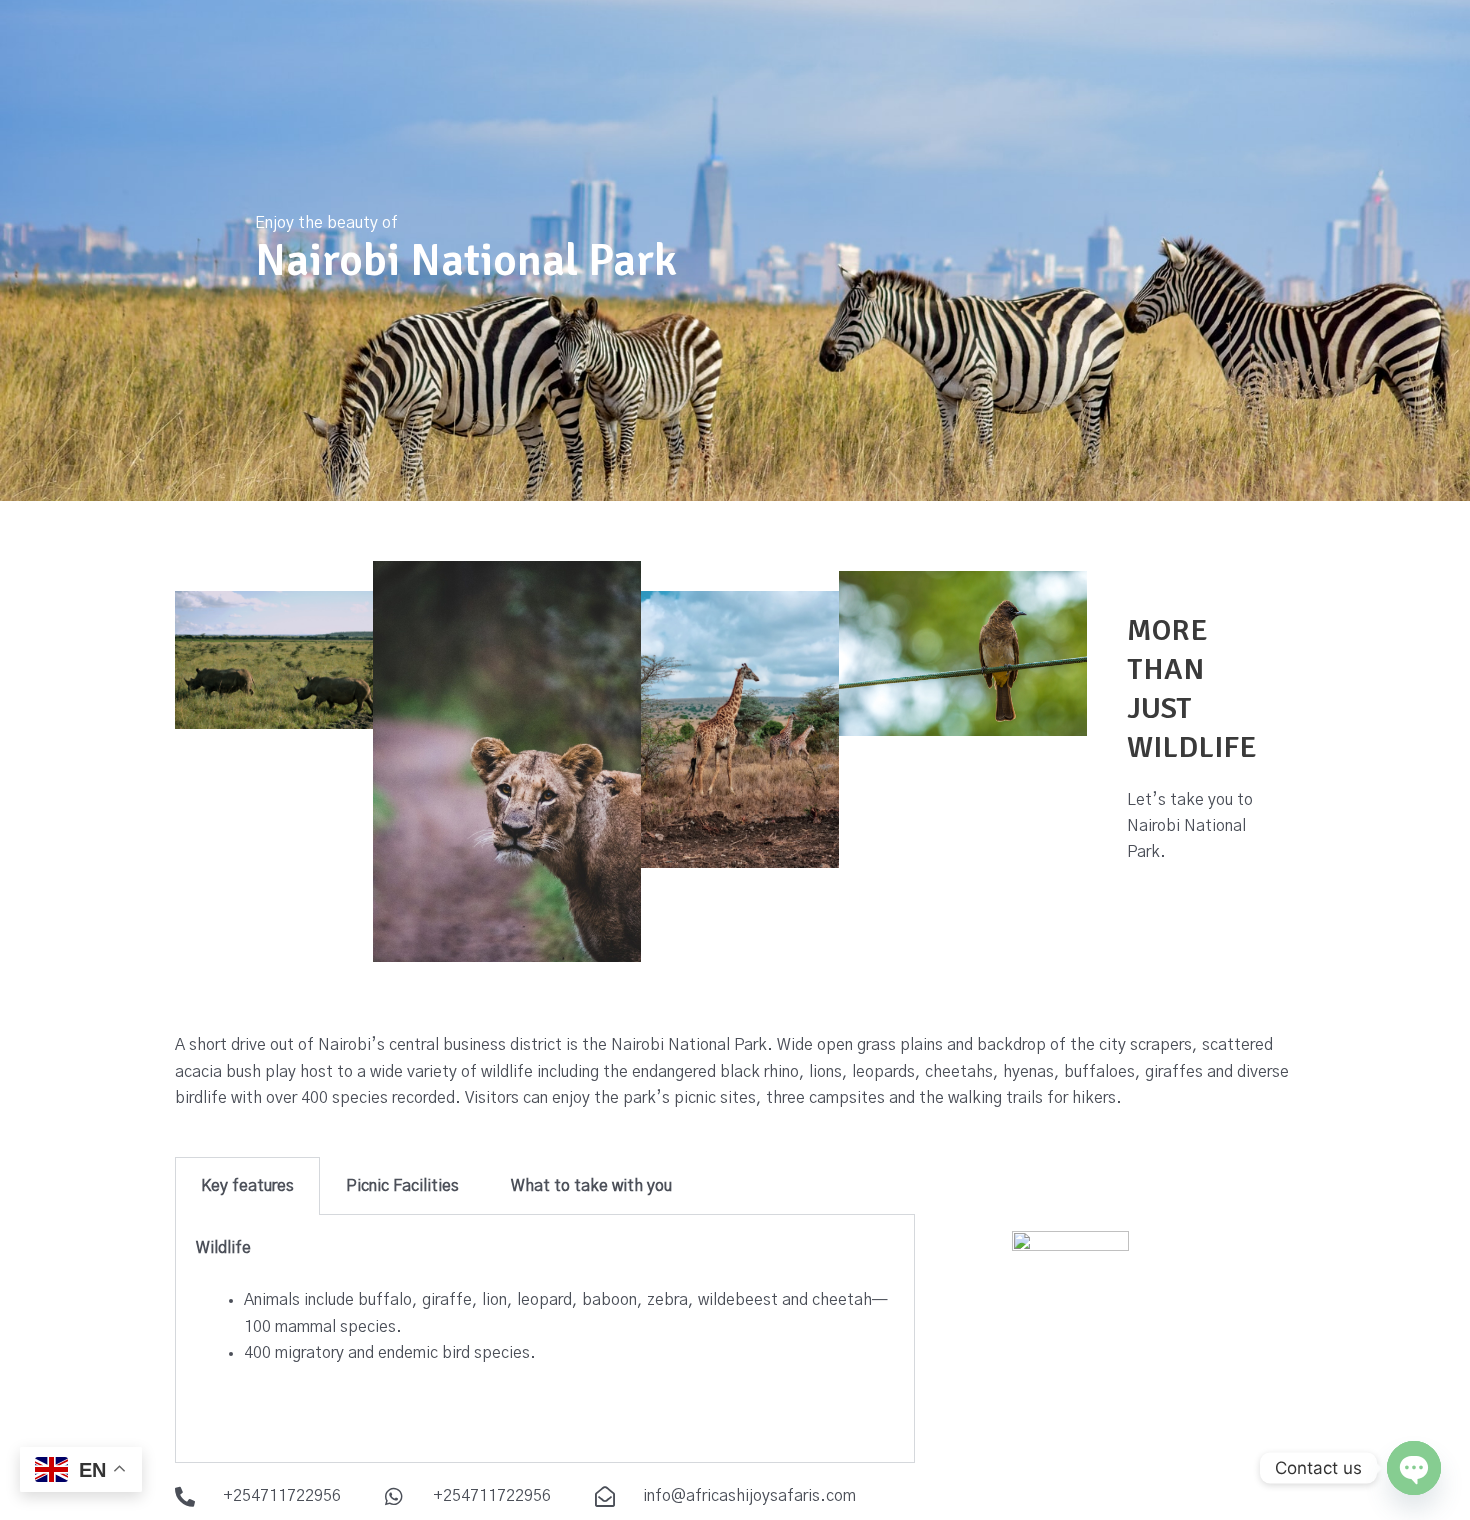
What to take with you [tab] (591, 1186)
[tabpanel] (545, 1339)
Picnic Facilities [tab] (402, 1186)
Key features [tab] (247, 1186)
